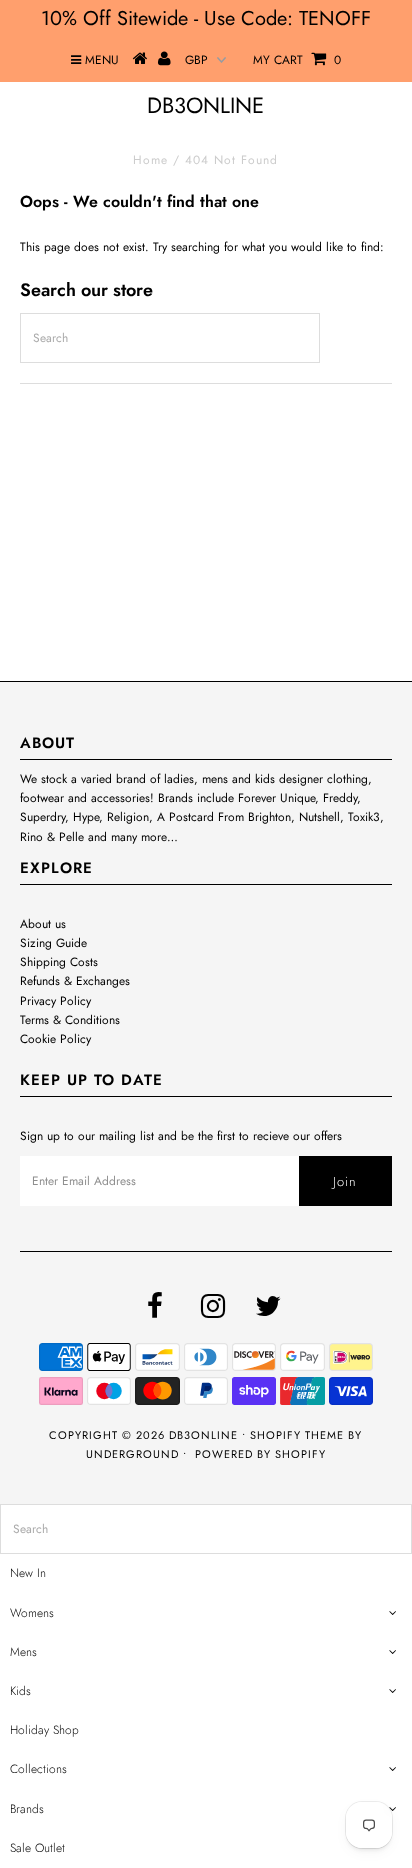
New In (28, 1573)
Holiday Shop (44, 1730)
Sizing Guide (53, 943)
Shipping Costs (59, 962)
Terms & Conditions (70, 1020)
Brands (27, 1809)
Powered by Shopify (260, 1454)
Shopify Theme (297, 1435)
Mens (23, 1652)
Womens (32, 1613)
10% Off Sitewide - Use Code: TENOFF (206, 18)
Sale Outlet (37, 1848)
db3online (205, 105)
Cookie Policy (55, 1039)
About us (43, 924)
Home (150, 160)
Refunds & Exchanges (75, 981)
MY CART (297, 60)
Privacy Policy (55, 1001)
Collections (38, 1769)
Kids (20, 1691)
